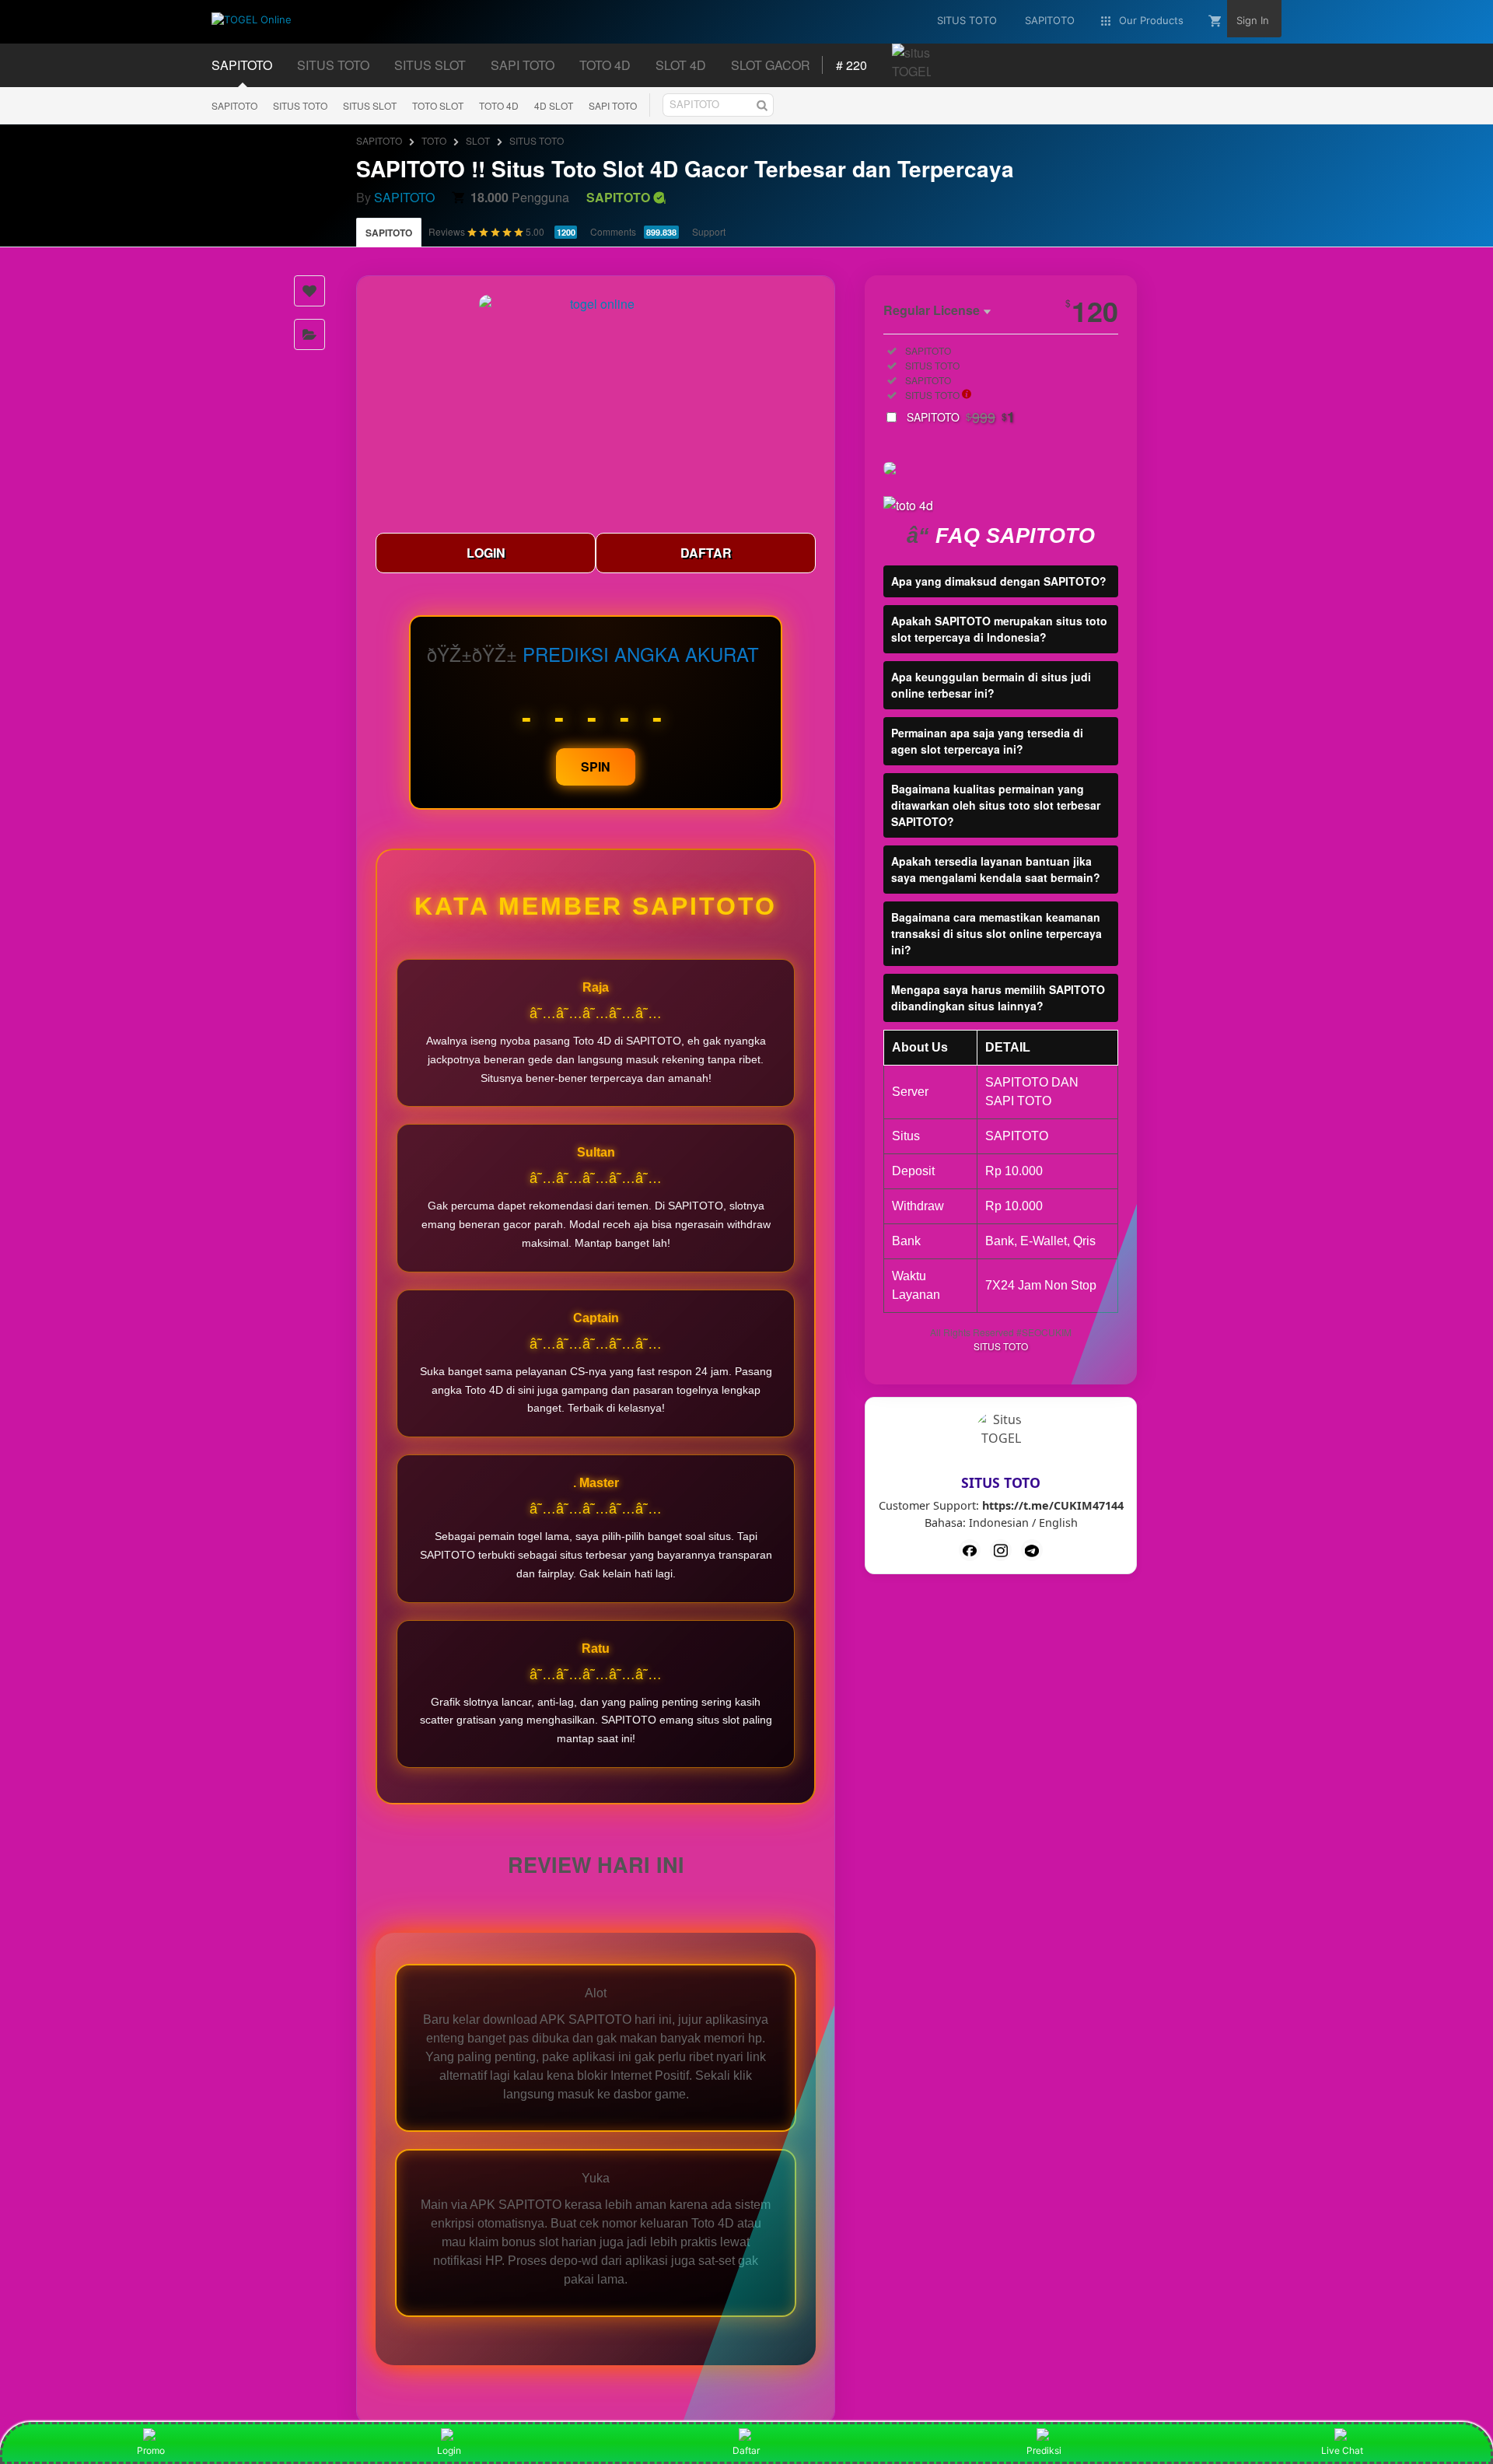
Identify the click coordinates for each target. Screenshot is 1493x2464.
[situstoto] (1001, 1550)
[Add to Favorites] (309, 291)
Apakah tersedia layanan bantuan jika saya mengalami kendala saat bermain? (996, 869)
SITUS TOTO (300, 105)
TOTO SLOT (438, 105)
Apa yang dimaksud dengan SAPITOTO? (999, 581)
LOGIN (486, 553)
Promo (151, 2450)
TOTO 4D (499, 105)
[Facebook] (970, 1550)
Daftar (746, 2450)
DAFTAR (706, 553)
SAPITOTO (234, 105)
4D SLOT (554, 105)
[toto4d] (1032, 1550)
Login (449, 2450)
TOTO (434, 140)
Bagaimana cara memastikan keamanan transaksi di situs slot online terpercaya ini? (996, 933)
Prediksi (1044, 2450)
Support (709, 231)
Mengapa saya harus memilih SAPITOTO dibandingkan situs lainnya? (998, 997)
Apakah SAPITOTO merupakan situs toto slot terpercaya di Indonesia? (999, 629)
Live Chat (1342, 2450)
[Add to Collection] (309, 334)
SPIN (596, 766)
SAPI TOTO (613, 105)
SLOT (478, 140)
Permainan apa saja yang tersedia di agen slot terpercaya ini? (987, 741)
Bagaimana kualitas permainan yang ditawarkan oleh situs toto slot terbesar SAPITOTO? (996, 805)
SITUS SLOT (370, 105)
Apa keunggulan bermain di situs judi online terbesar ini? (991, 685)
